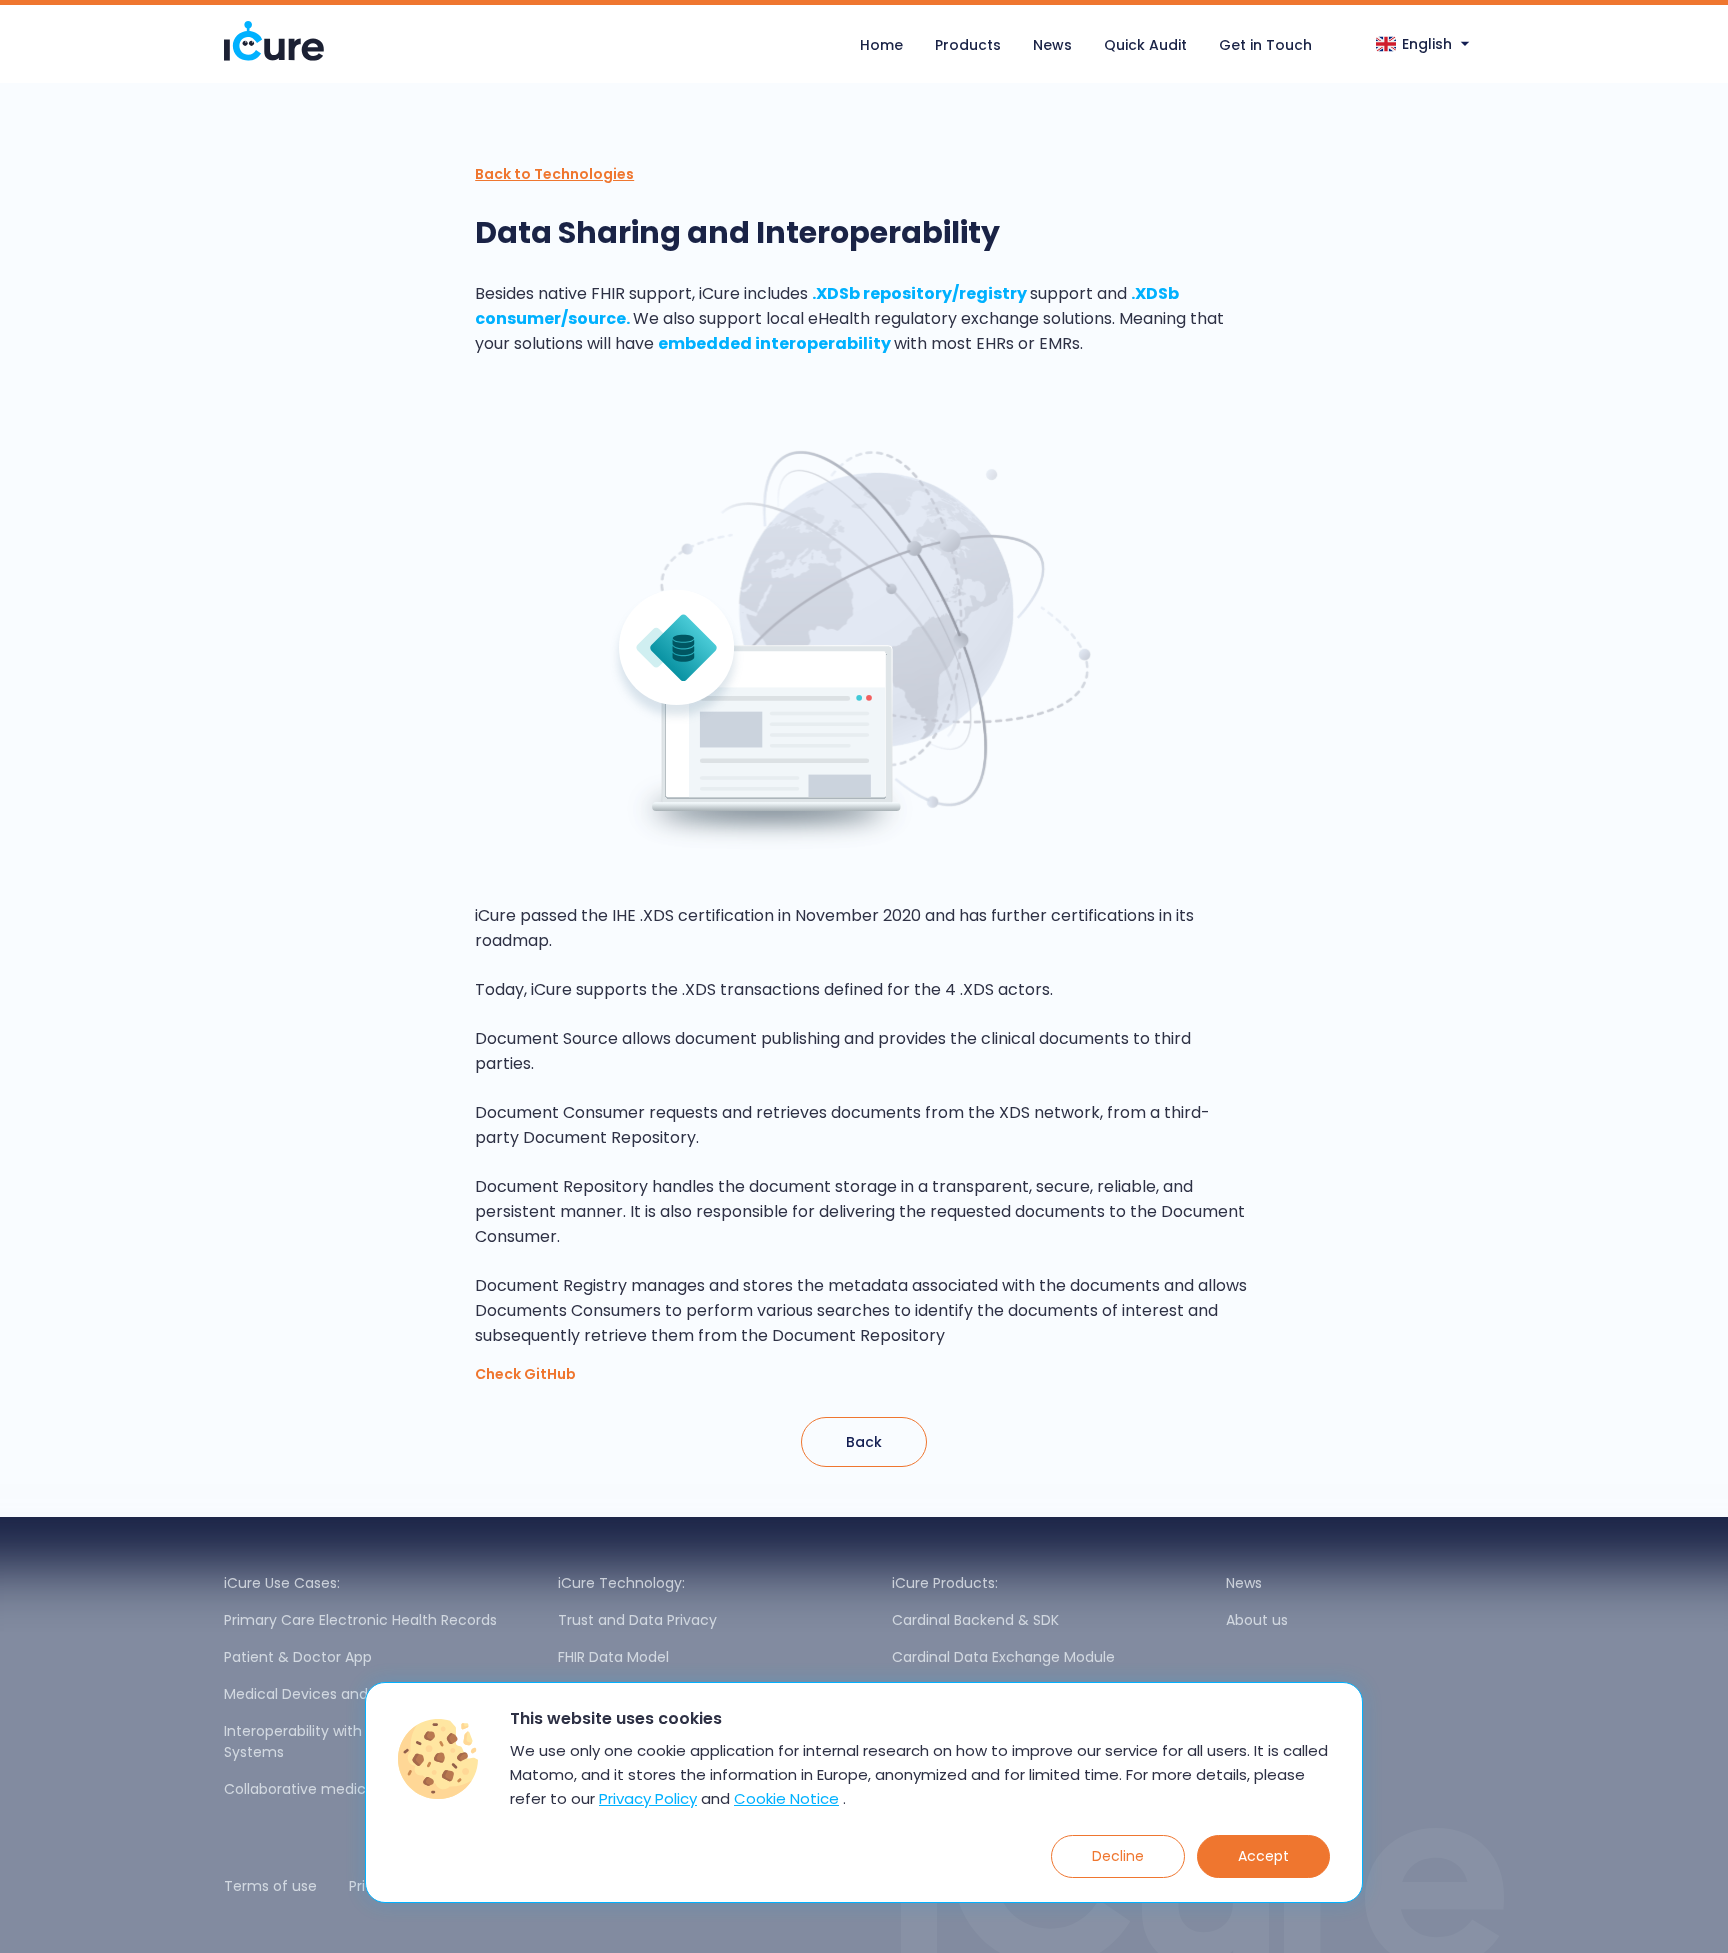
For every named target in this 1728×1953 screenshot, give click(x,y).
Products (968, 45)
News (1052, 45)
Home (881, 45)
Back (864, 1442)
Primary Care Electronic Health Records (360, 1620)
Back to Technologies (554, 174)
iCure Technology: (621, 1583)
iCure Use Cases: (282, 1583)
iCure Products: (945, 1583)
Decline (1118, 1856)
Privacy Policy (648, 1798)
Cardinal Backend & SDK (975, 1620)
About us (1257, 1620)
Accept (1263, 1856)
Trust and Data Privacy (637, 1620)
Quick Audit (1145, 45)
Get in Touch (1265, 45)
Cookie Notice (786, 1798)
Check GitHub (525, 1374)
